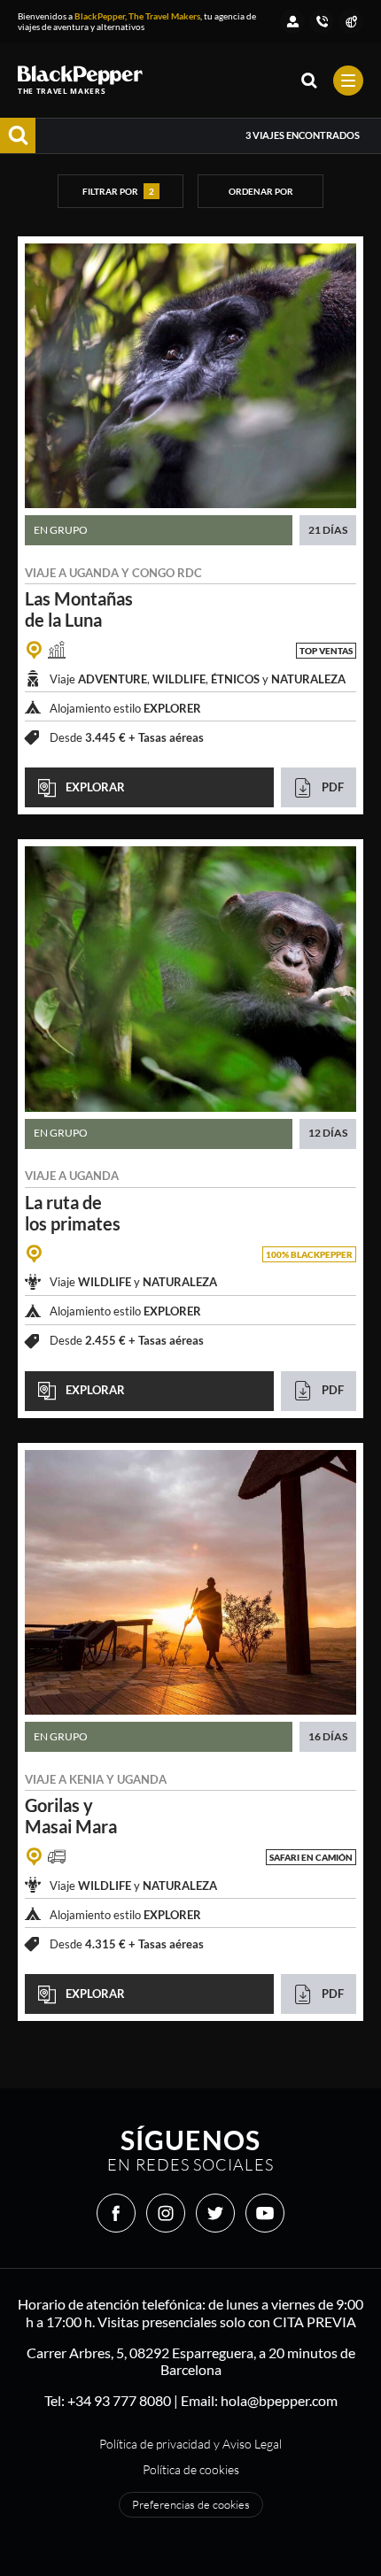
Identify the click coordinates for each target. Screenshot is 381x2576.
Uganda (94, 573)
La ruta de (73, 1213)
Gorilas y (71, 1816)
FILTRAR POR (118, 191)
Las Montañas (79, 609)
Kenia (86, 1779)
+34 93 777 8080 (119, 2400)
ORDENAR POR (261, 191)
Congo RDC (167, 573)
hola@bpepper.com (279, 2400)
